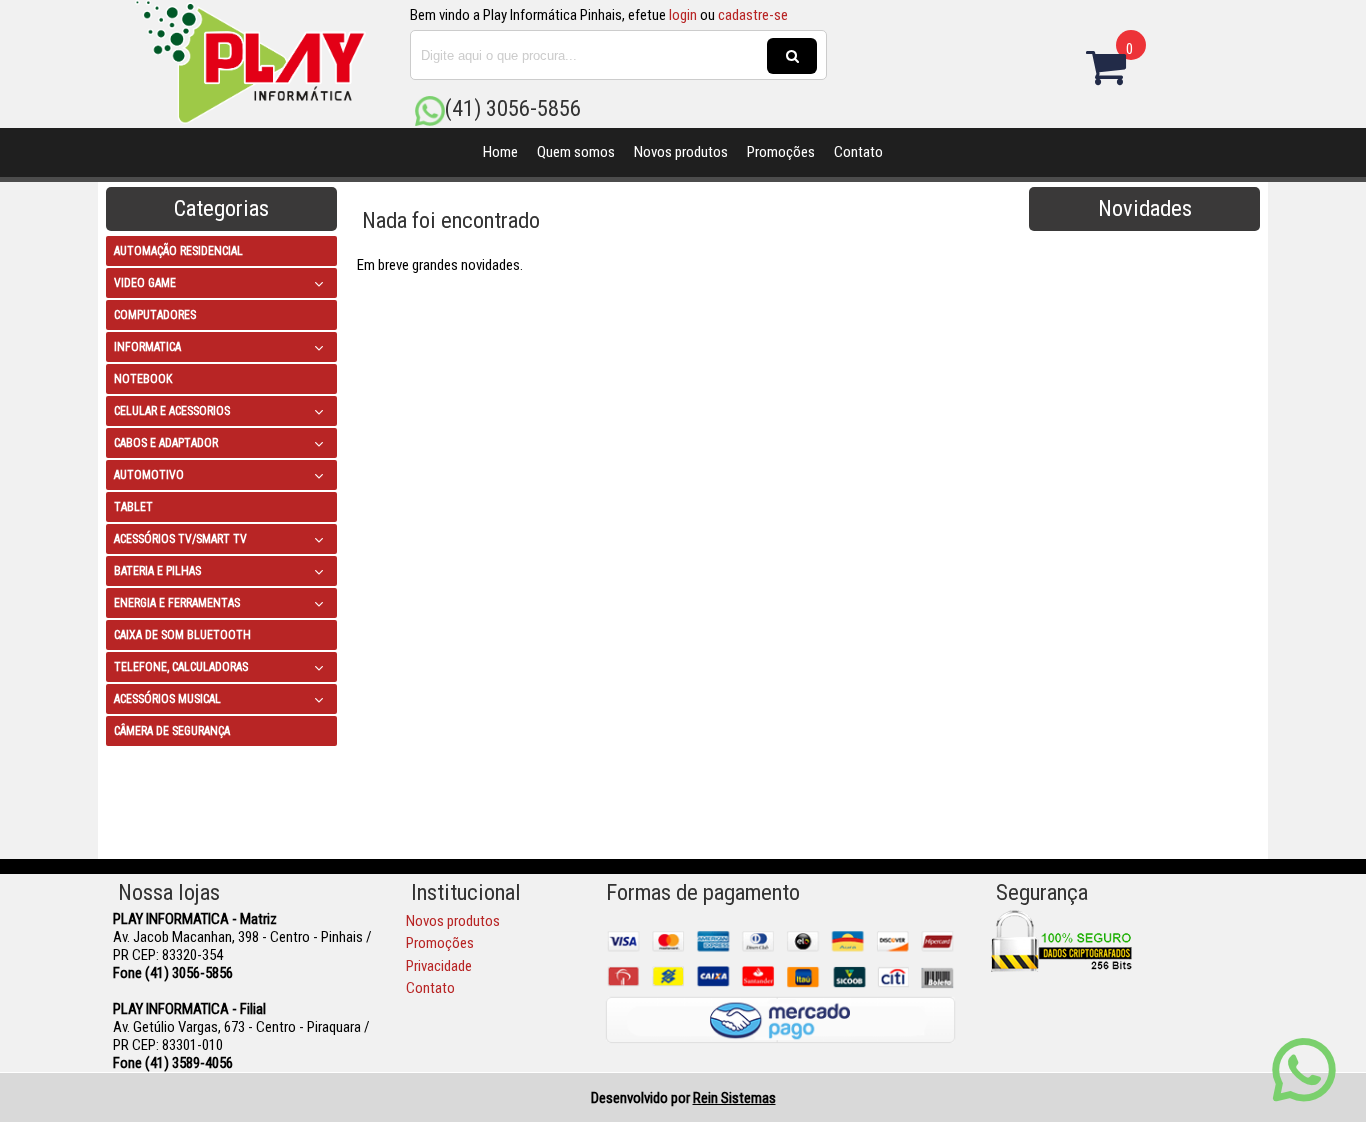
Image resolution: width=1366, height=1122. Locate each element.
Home (500, 152)
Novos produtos (681, 152)
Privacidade (439, 966)
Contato (858, 152)
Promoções (781, 152)
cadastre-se (753, 15)
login (683, 15)
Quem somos (576, 152)
